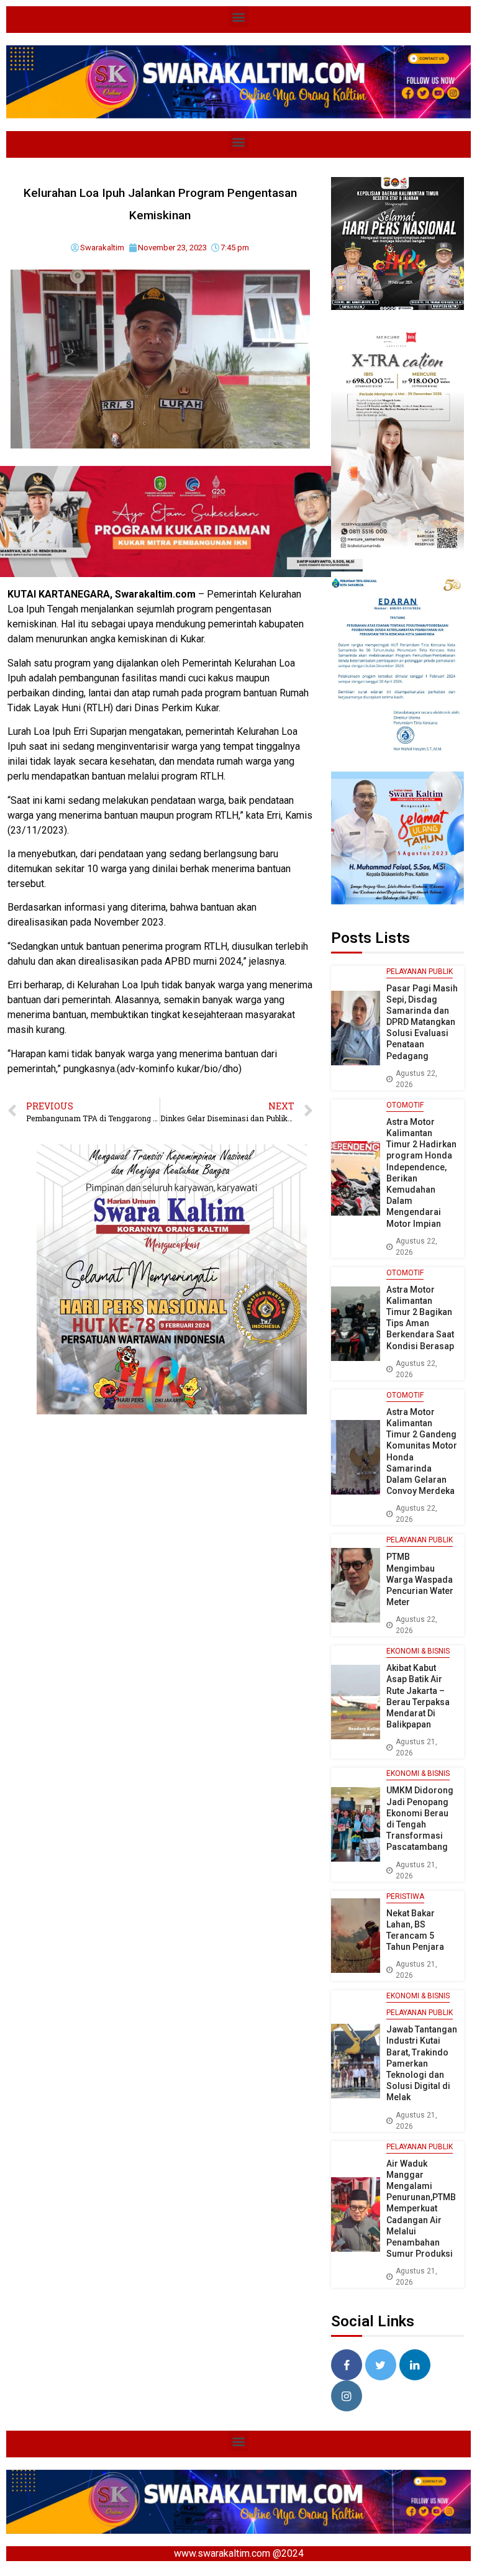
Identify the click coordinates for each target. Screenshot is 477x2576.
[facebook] (347, 2365)
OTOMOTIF (405, 1105)
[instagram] (347, 2396)
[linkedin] (415, 2365)
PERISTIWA (405, 1896)
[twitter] (381, 2365)
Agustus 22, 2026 (416, 1079)
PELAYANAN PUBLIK (420, 972)
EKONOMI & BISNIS (418, 1651)
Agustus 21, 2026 (416, 1747)
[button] (239, 16)
